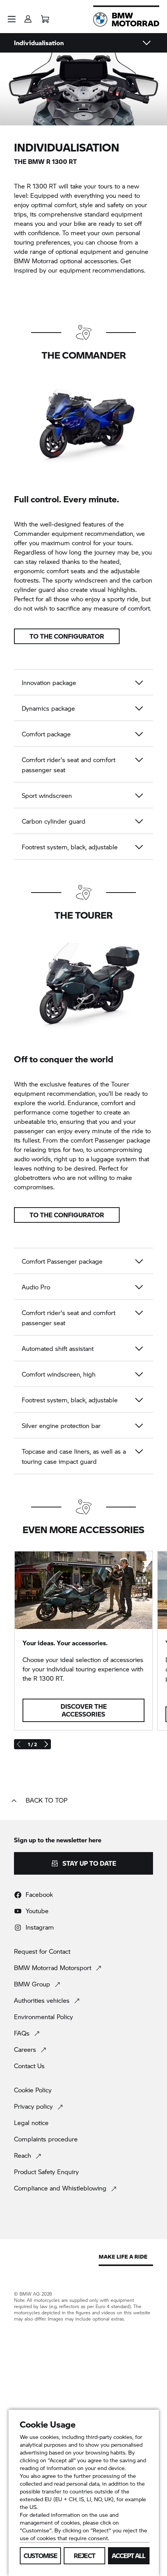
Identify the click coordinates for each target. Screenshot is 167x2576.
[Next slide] (46, 1744)
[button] (12, 19)
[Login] (28, 17)
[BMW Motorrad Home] (126, 19)
